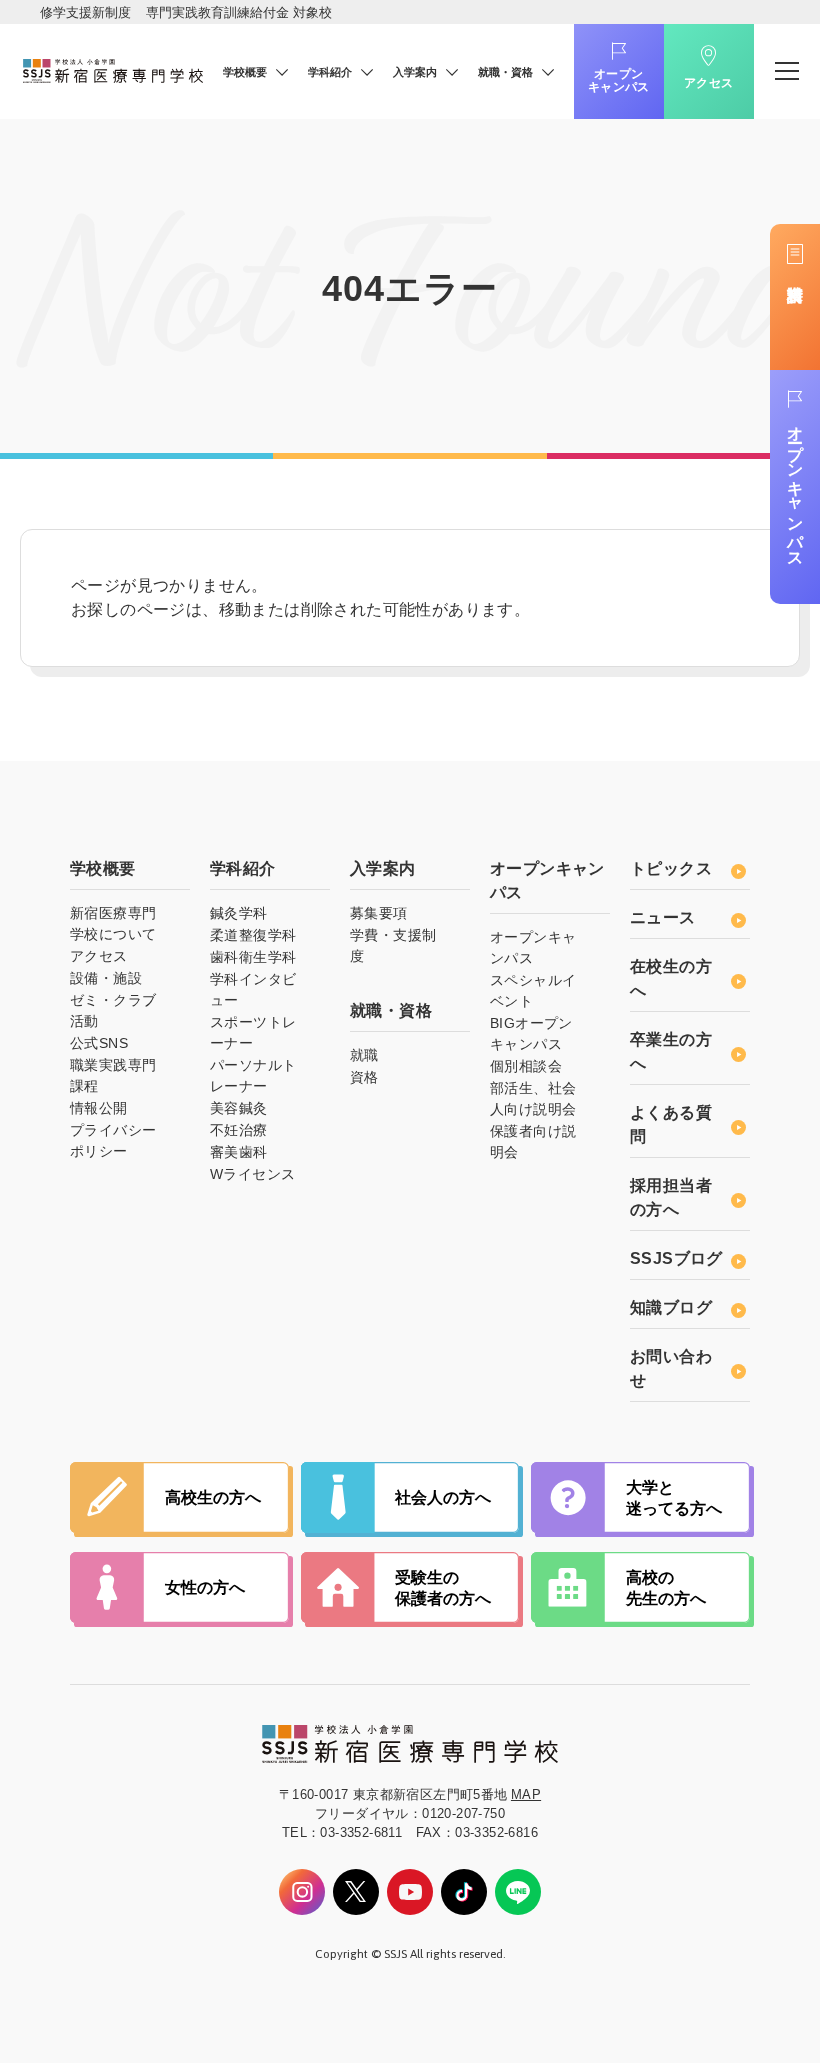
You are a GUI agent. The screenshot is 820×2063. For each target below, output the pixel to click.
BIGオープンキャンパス (531, 1033)
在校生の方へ (671, 978)
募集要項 (379, 913)
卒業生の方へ (671, 1051)
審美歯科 (239, 1152)
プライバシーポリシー (113, 1140)
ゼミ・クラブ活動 (113, 1010)
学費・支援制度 (393, 945)
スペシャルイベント (533, 990)
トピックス (671, 868)
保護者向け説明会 (533, 1141)
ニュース (663, 917)
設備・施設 (106, 978)
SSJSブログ (676, 1258)
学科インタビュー (253, 989)
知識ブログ (671, 1307)
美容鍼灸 (239, 1108)
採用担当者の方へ (671, 1197)
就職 (364, 1055)
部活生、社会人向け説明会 (533, 1098)
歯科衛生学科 (253, 957)
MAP (526, 1794)
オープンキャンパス (619, 81)
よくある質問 (671, 1124)
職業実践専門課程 (113, 1075)
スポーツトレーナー (253, 1032)
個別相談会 (526, 1066)
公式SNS (99, 1043)
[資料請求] (795, 297)
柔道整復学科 (253, 935)
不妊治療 (239, 1130)
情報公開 (99, 1108)
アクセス (709, 83)
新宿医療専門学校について (113, 923)
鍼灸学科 (239, 913)
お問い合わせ (671, 1368)
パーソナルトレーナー (253, 1075)
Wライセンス (252, 1174)
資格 (364, 1077)
